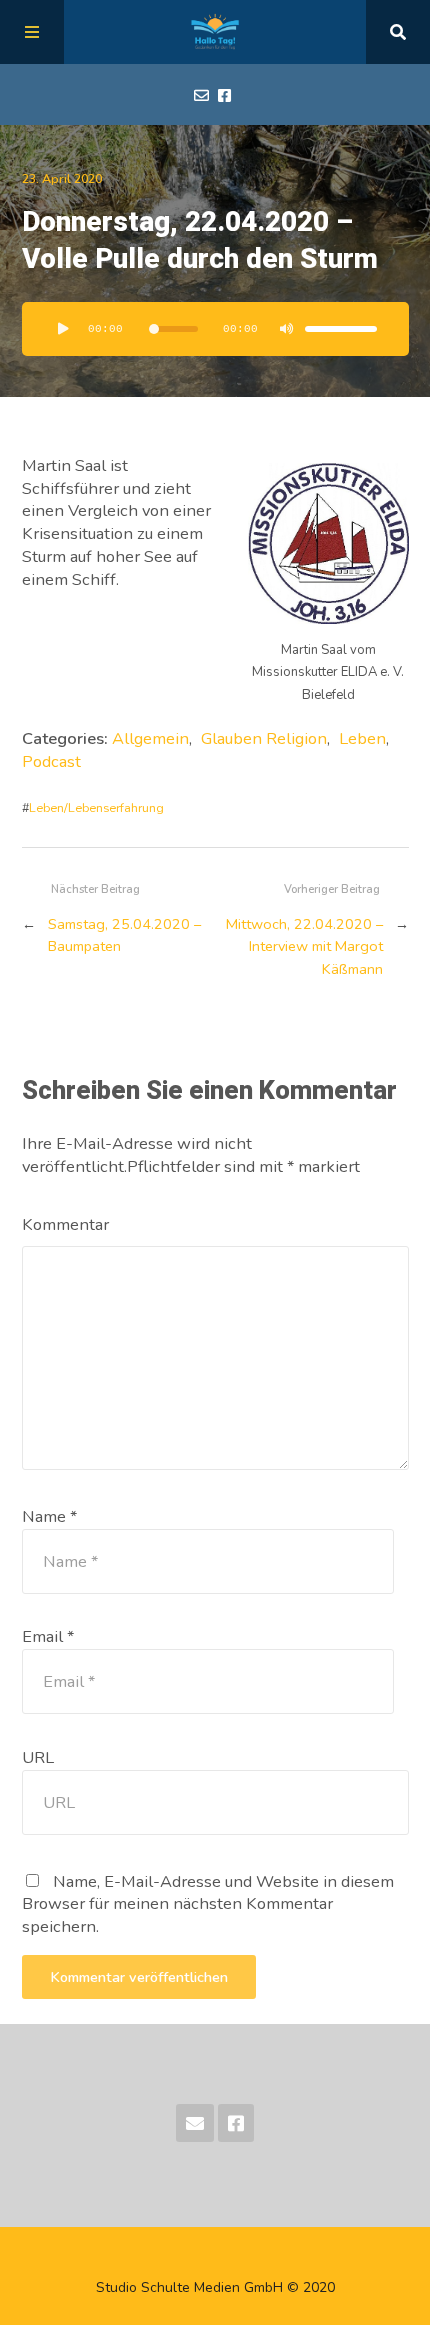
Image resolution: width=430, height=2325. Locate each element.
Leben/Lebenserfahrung (96, 807)
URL (38, 1757)
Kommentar (65, 1224)
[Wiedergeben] (64, 329)
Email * (48, 1636)
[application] (215, 329)
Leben (362, 738)
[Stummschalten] (287, 329)
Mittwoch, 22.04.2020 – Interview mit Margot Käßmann (304, 946)
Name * (49, 1516)
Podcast (51, 761)
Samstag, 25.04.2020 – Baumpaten (124, 935)
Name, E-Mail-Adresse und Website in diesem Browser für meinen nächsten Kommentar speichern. (208, 1904)
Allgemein (150, 738)
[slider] (341, 329)
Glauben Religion (264, 738)
